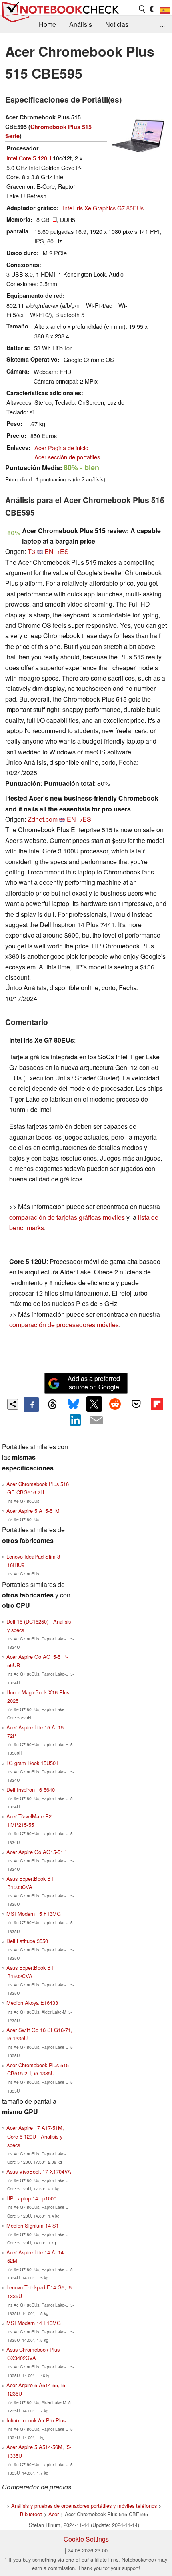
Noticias (117, 24)
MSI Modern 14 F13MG (34, 2323)
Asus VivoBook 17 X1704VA (39, 2171)
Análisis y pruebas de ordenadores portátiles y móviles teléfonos (84, 2506)
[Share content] (13, 1404)
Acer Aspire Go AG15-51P (37, 1852)
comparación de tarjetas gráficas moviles (67, 1217)
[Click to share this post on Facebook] (31, 1405)
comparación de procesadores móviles (64, 1325)
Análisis (81, 24)
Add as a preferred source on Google (94, 1383)
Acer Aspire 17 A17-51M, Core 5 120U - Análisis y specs (35, 2136)
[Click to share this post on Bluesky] (73, 1405)
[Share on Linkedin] (76, 1420)
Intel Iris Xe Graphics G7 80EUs (103, 208)
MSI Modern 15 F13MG (34, 1914)
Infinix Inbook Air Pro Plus (36, 2420)
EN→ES (57, 551)
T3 (31, 551)
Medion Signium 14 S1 (33, 2225)
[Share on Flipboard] (157, 1404)
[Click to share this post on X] (94, 1404)
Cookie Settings (86, 2539)
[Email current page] (96, 1420)
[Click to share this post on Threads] (52, 1405)
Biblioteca (31, 2514)
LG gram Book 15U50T (33, 1763)
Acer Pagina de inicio (61, 448)
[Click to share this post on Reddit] (115, 1404)
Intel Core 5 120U (29, 158)
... (162, 24)
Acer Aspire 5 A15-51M (33, 1511)
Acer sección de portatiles (67, 457)
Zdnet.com (43, 819)
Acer (54, 2514)
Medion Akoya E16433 (32, 2003)
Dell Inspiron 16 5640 (31, 1790)
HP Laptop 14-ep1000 (31, 2198)
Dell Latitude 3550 (27, 1941)
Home (47, 24)
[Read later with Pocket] (136, 1404)
